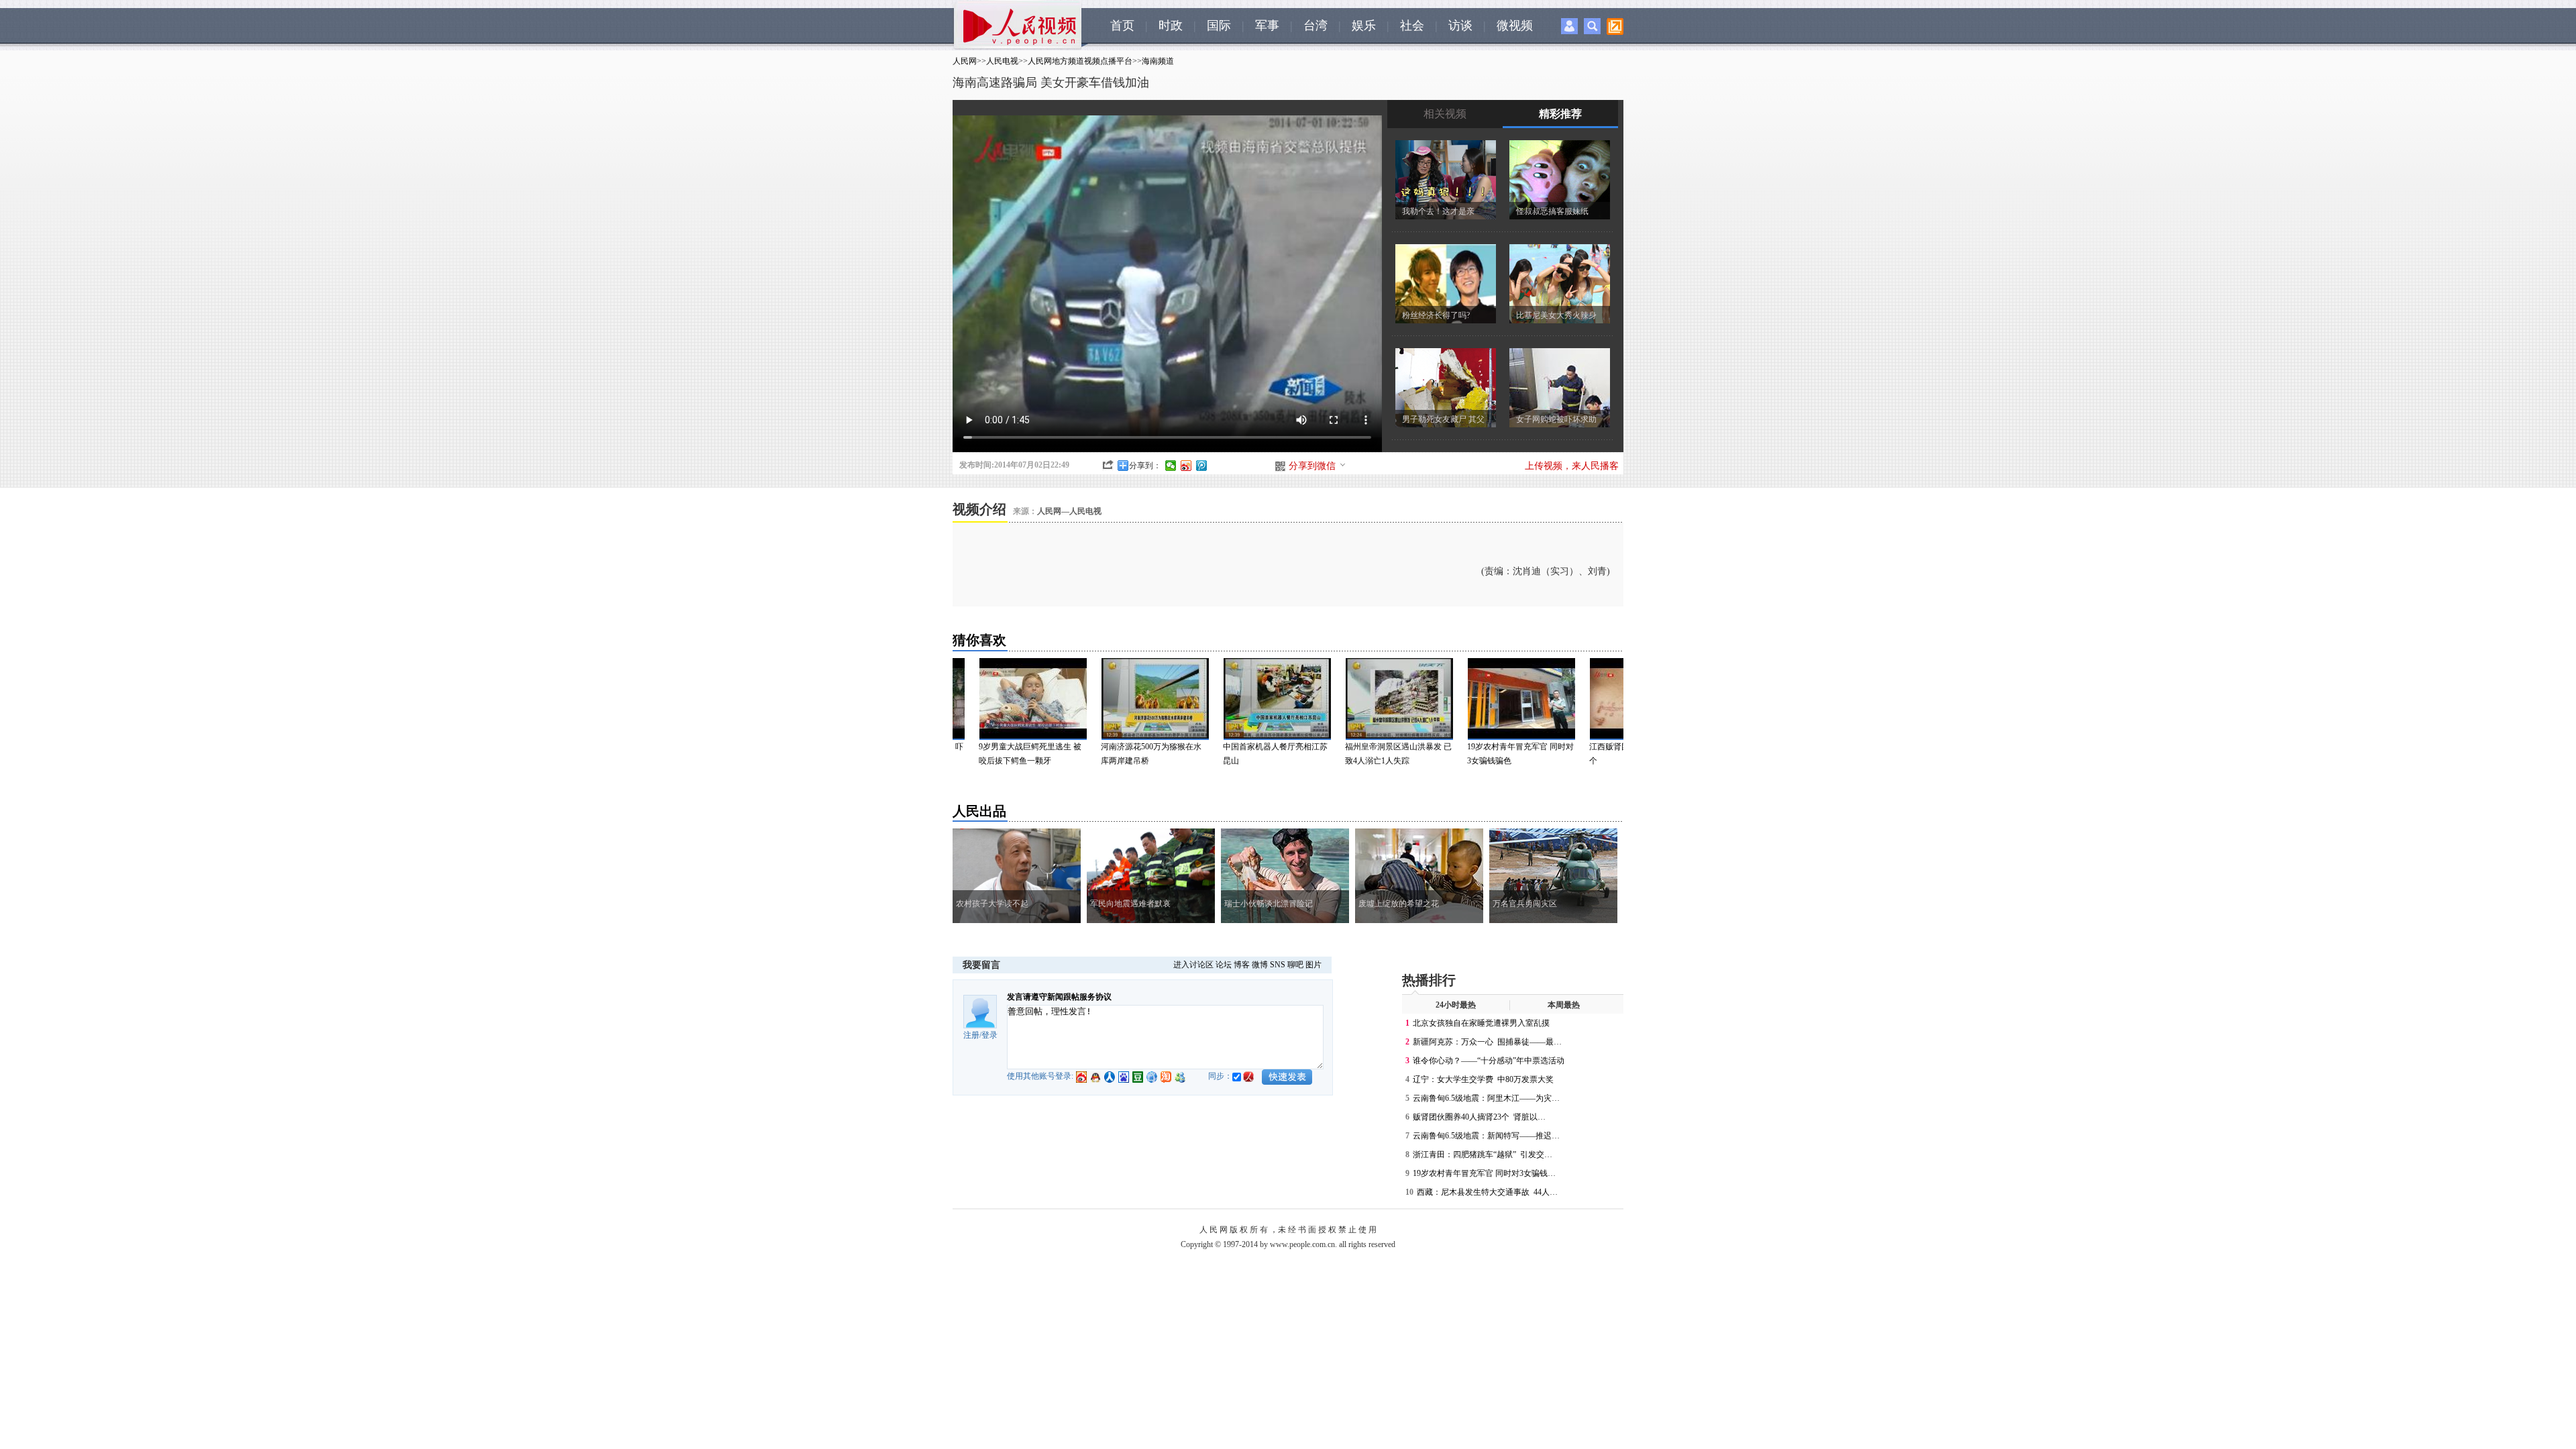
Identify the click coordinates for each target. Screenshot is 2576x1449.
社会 (1412, 25)
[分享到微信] (1171, 466)
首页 (1122, 25)
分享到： (1145, 466)
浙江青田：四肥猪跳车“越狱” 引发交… (1483, 1155)
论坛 (1224, 965)
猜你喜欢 (979, 640)
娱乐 (1364, 25)
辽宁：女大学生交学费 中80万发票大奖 (1483, 1079)
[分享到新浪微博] (1186, 466)
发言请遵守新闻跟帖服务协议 (1059, 997)
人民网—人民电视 (1069, 511)
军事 (1267, 25)
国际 (1219, 25)
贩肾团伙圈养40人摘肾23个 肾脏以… (1479, 1117)
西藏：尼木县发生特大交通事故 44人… (1487, 1192)
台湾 (1316, 25)
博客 (1242, 965)
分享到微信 (1312, 466)
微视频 (1515, 25)
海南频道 (1158, 61)
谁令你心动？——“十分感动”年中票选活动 (1489, 1061)
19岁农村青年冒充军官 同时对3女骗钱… (1484, 1173)
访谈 (1460, 25)
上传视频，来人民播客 (1572, 466)
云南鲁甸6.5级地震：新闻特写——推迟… (1486, 1136)
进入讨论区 (1193, 965)
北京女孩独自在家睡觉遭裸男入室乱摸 (1481, 1023)
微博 (1260, 965)
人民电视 (1002, 61)
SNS (1278, 965)
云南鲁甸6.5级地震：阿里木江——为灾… (1486, 1098)
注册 (971, 1035)
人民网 (965, 61)
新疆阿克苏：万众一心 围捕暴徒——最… (1487, 1042)
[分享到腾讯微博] (1202, 466)
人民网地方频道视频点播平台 (1080, 61)
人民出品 (979, 811)
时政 (1171, 25)
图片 (1313, 965)
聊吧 (1295, 965)
